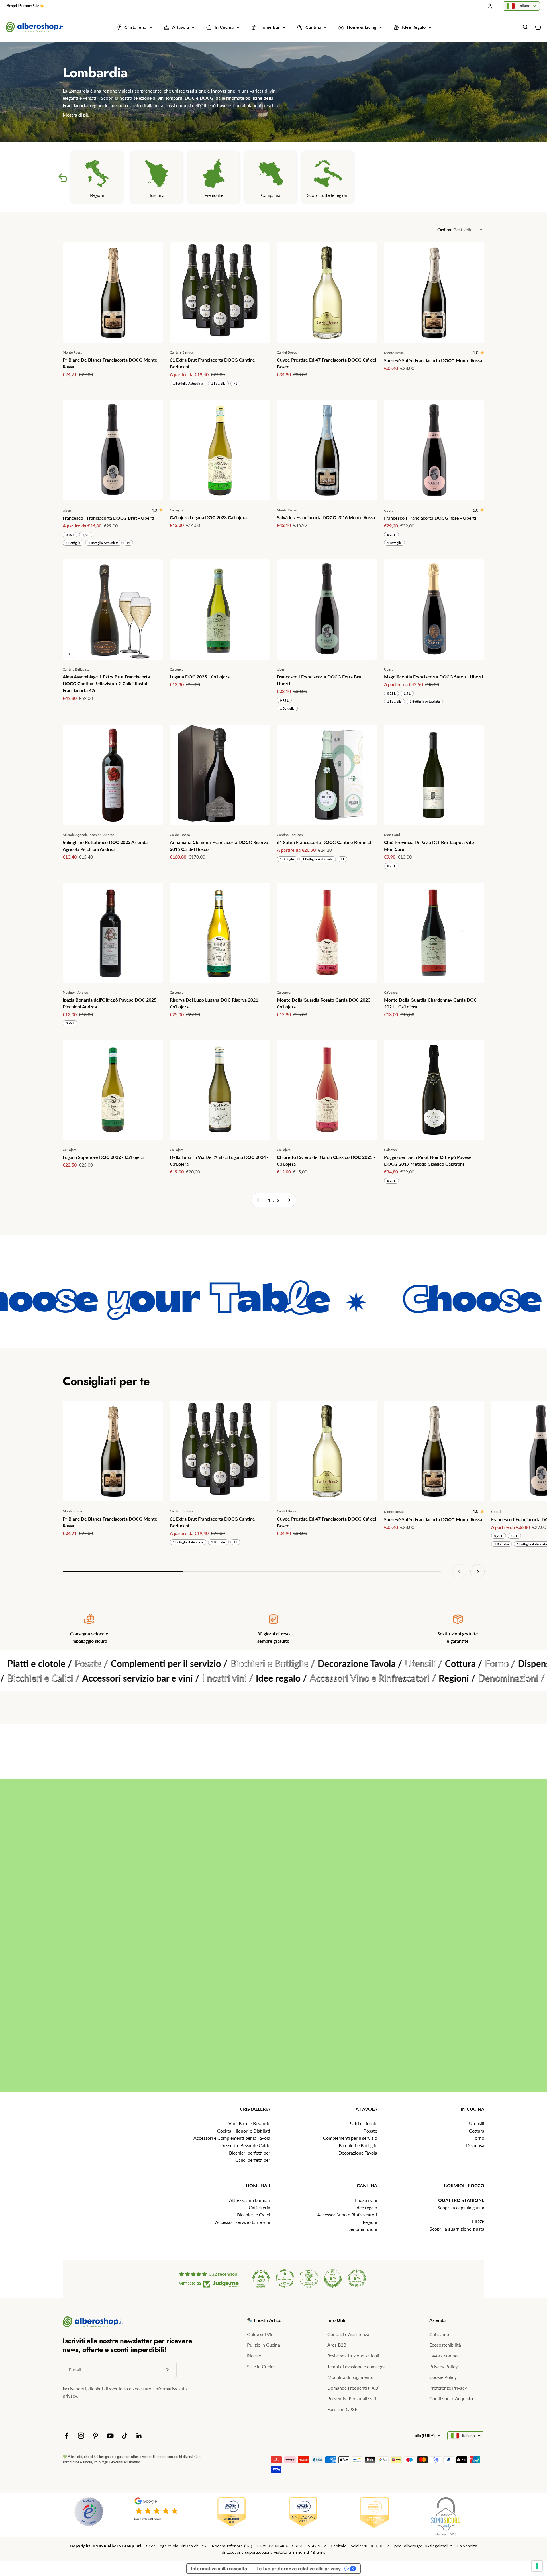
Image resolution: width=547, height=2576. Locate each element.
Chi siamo (439, 2334)
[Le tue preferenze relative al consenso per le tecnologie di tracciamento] (537, 2566)
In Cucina (224, 27)
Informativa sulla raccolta (219, 2569)
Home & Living (362, 27)
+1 (235, 383)
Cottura (477, 2131)
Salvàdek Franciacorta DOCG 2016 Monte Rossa (326, 517)
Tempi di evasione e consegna (357, 2366)
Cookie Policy (443, 2377)
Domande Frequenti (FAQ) (353, 2388)
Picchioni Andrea (75, 992)
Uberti (67, 510)
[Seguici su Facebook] (67, 2436)
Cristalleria (135, 27)
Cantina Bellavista (76, 669)
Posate (370, 2131)
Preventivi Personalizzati (352, 2398)
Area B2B (337, 2345)
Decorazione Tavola (358, 2153)
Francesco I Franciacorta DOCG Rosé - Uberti (430, 518)
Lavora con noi (444, 2356)
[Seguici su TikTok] (125, 2436)
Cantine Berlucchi (183, 352)
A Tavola (180, 27)
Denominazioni (362, 2229)
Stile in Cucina (261, 2366)
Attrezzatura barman (250, 2200)
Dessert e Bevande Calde (245, 2145)
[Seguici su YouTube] (110, 2436)
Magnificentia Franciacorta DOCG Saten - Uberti (433, 677)
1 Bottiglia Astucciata (188, 383)
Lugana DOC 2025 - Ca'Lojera (200, 677)
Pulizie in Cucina (264, 2345)
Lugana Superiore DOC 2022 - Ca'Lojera (103, 1157)
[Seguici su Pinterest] (96, 2436)
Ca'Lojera (177, 510)
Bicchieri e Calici (254, 2215)
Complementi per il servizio (350, 2138)
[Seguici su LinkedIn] (139, 2436)
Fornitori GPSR (342, 2409)
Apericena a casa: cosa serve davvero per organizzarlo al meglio (371, 1931)
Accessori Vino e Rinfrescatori (347, 2215)
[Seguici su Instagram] (81, 2436)
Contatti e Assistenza (348, 2334)
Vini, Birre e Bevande (249, 2123)
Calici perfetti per (253, 2160)
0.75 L (391, 866)
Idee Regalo (414, 27)
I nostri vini (366, 2200)
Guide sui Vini (261, 2334)
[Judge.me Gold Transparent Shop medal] (285, 2279)
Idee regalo (366, 2207)
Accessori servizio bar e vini (243, 2222)
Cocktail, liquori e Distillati (244, 2131)
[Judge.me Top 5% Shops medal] (333, 2279)
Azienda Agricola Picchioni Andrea (88, 835)
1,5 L (86, 535)
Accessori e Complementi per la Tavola (232, 2138)
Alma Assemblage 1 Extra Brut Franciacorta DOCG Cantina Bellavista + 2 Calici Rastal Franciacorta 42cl (106, 683)
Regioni (370, 2222)
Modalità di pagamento (350, 2377)
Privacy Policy (443, 2366)
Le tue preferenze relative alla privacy (299, 2569)
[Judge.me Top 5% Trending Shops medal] (357, 2279)
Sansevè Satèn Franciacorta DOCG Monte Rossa (433, 360)
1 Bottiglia (218, 383)
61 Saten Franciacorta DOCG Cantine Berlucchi (325, 842)
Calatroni (391, 1150)
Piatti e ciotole (363, 2123)
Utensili (477, 2123)
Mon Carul (392, 835)
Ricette (254, 2356)
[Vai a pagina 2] (289, 1200)
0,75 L (70, 535)
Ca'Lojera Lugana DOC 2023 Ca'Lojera (208, 517)
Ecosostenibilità (445, 2345)
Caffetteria (259, 2207)
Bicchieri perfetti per (250, 2153)
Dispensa (475, 2145)
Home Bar (270, 27)
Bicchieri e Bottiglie (358, 2145)
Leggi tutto (509, 1985)
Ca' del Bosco (287, 352)
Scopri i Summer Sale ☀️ (26, 6)
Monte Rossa (73, 352)
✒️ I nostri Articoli (265, 2320)
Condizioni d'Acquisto (451, 2398)
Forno (478, 2138)
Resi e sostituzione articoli (353, 2356)
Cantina (313, 27)
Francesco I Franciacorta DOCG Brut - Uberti (108, 518)
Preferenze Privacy (448, 2388)
